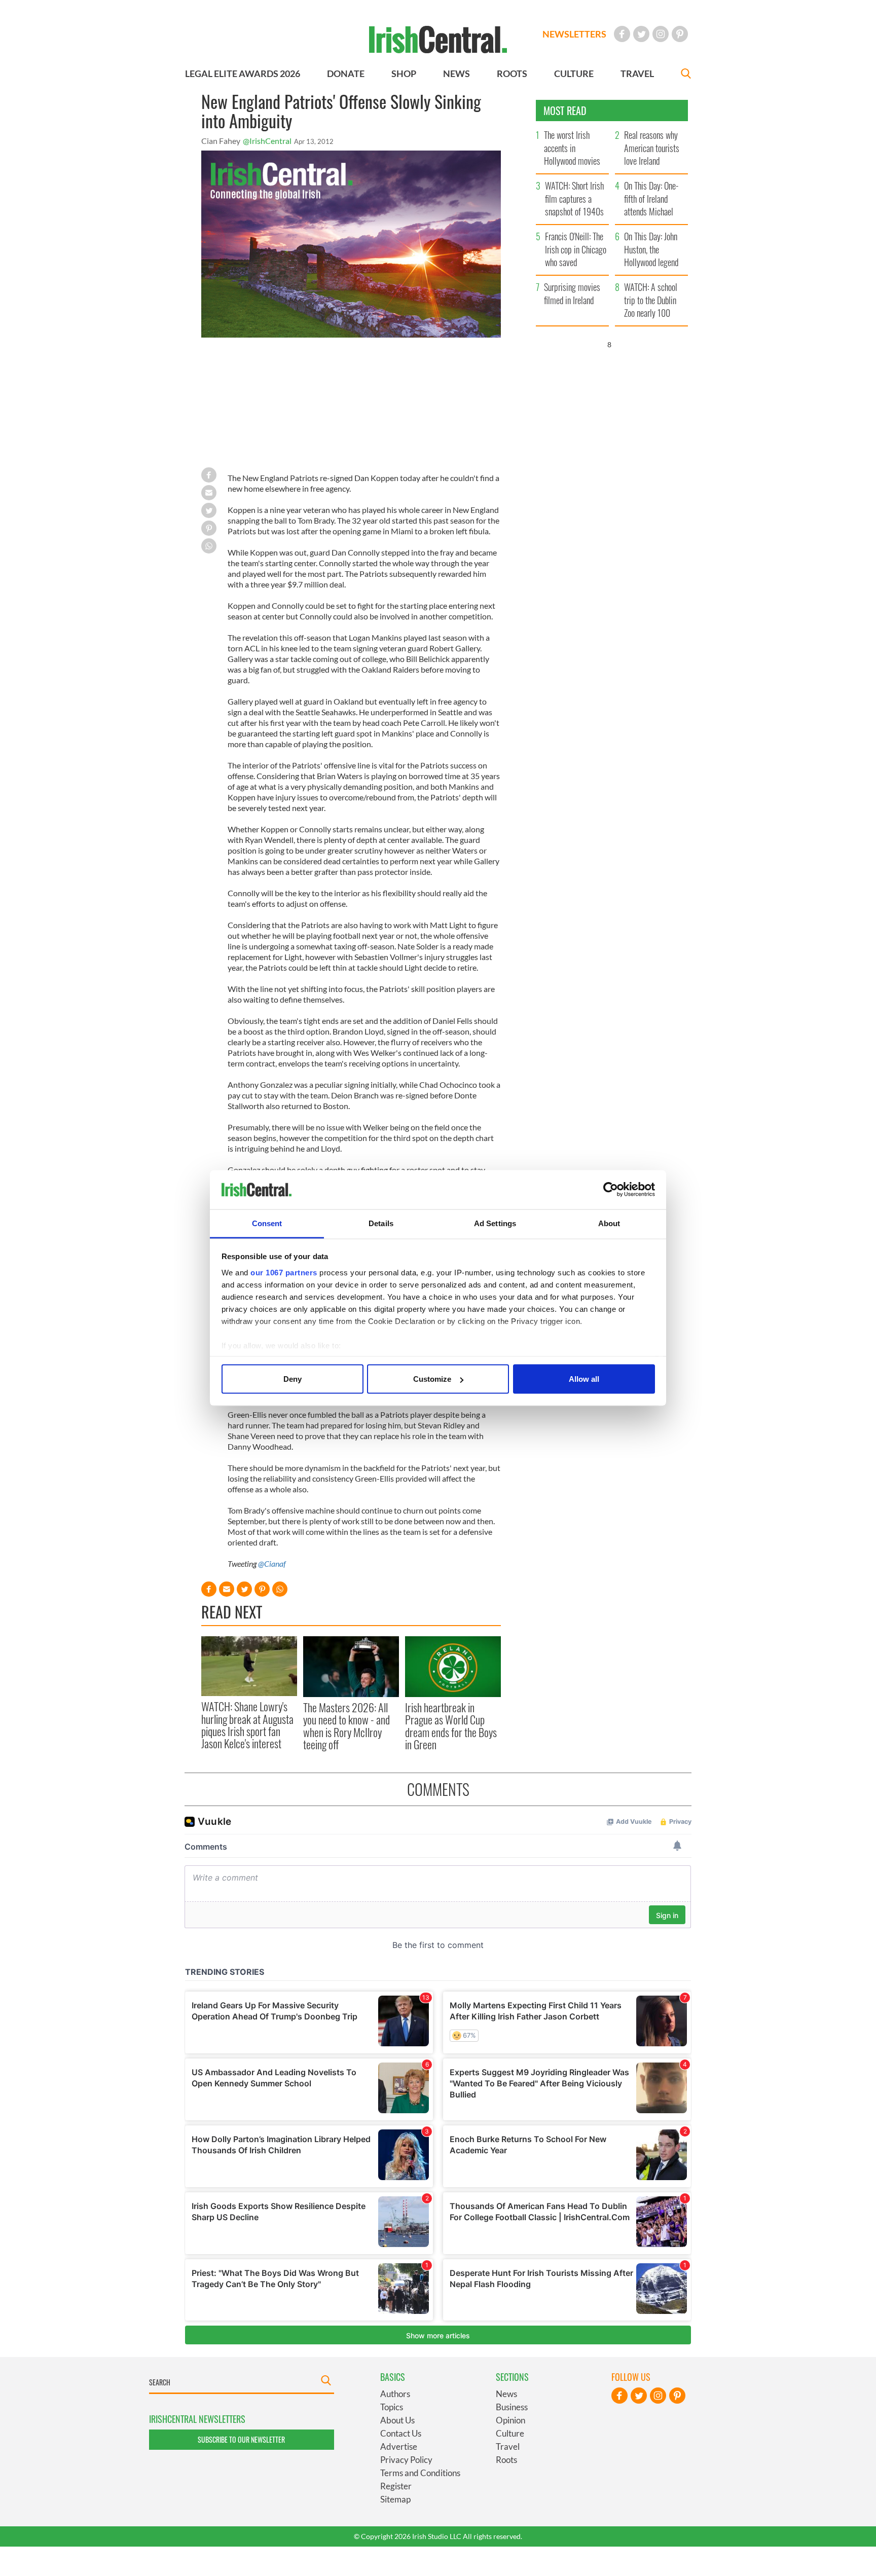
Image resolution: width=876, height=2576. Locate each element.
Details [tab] (381, 1223)
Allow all (584, 1379)
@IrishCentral (267, 141)
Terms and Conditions (420, 2473)
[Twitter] (641, 34)
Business (512, 2407)
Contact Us (401, 2433)
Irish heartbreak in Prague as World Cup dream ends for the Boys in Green (451, 1726)
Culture (510, 2433)
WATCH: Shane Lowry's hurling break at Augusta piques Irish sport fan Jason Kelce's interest (247, 1725)
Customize (432, 1379)
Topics (392, 2407)
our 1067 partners (284, 1272)
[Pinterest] (680, 34)
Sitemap (395, 2499)
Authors (395, 2394)
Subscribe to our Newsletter (241, 2439)
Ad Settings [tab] (495, 1223)
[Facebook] (622, 34)
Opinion (510, 2420)
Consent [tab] (267, 1223)
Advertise (399, 2446)
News (506, 2394)
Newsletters (574, 34)
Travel (508, 2446)
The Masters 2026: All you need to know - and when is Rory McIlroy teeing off (346, 1726)
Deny (293, 1379)
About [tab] (609, 1223)
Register (396, 2486)
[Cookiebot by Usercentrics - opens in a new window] (611, 1190)
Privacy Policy (406, 2460)
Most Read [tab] (565, 111)
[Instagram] (661, 34)
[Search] (686, 75)
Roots (506, 2460)
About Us (397, 2420)
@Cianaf (272, 1563)
